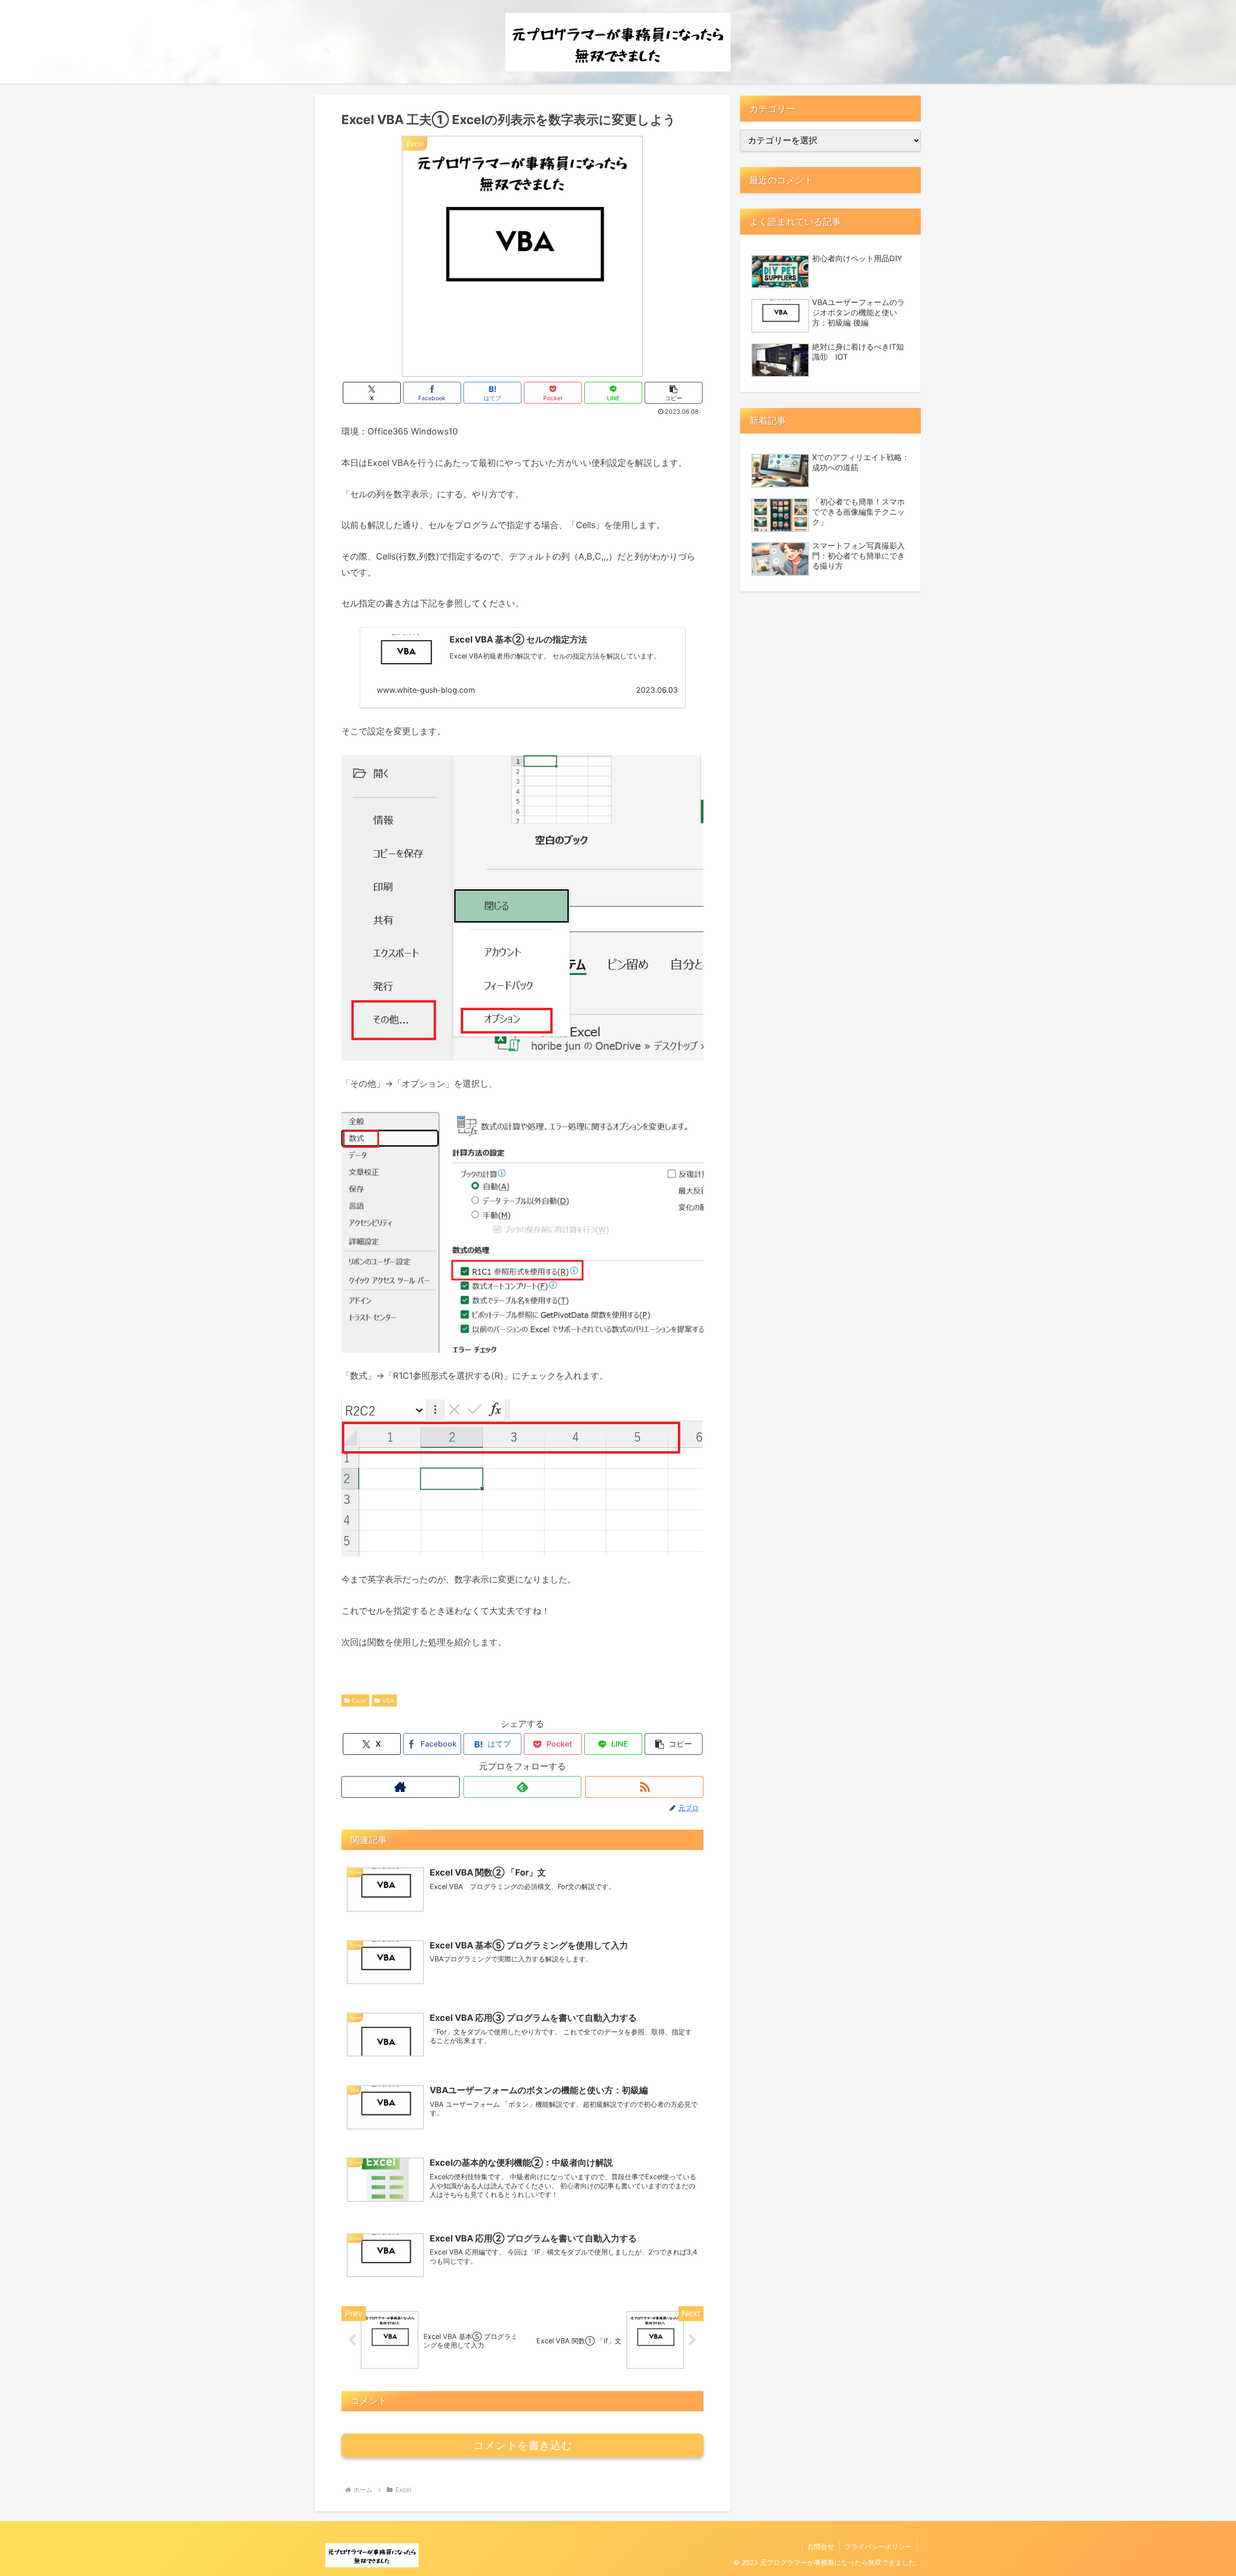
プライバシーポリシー (878, 2546)
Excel (359, 1701)
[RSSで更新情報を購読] (644, 1787)
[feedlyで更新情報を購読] (523, 1787)
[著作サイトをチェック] (400, 1787)
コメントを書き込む (523, 2445)
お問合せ (821, 2546)
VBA (388, 1701)
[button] (674, 393)
